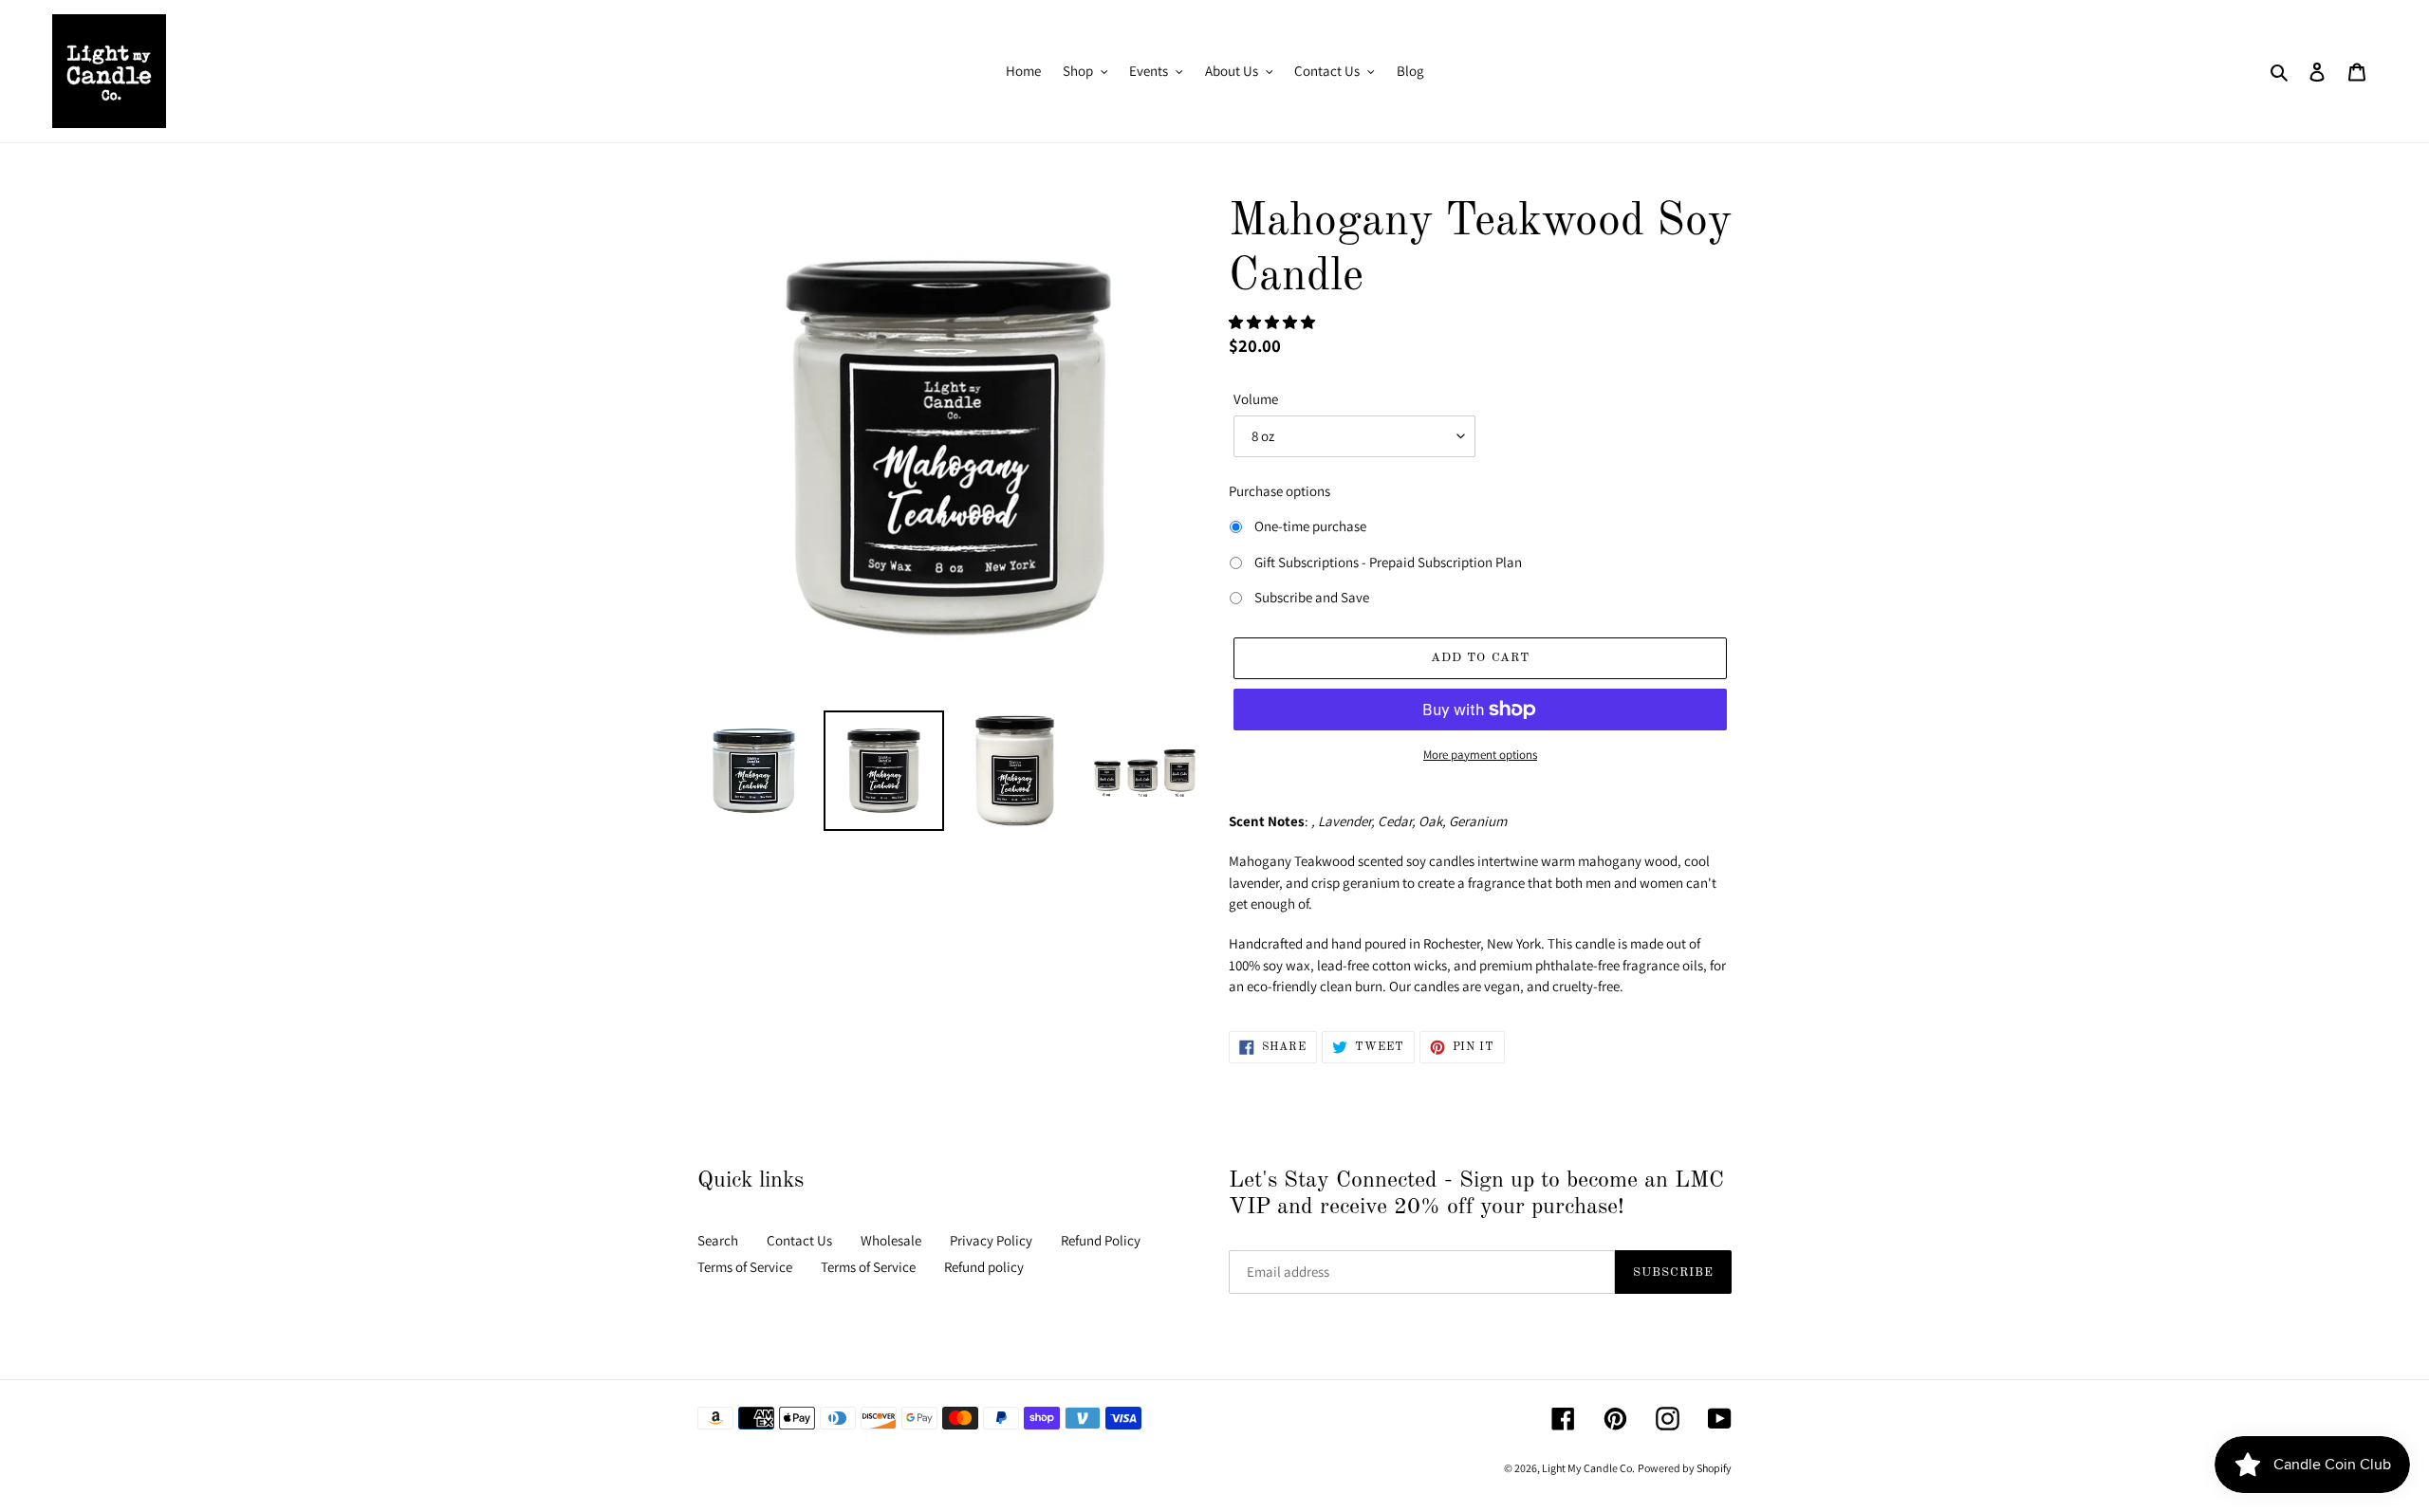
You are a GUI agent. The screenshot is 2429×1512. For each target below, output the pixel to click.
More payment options (1480, 755)
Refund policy (984, 1267)
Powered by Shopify (1685, 1468)
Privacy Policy (991, 1240)
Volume (1256, 399)
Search (718, 1240)
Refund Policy (1101, 1240)
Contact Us (799, 1240)
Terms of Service (745, 1267)
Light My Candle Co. (1588, 1468)
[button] (1273, 322)
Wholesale (891, 1240)
